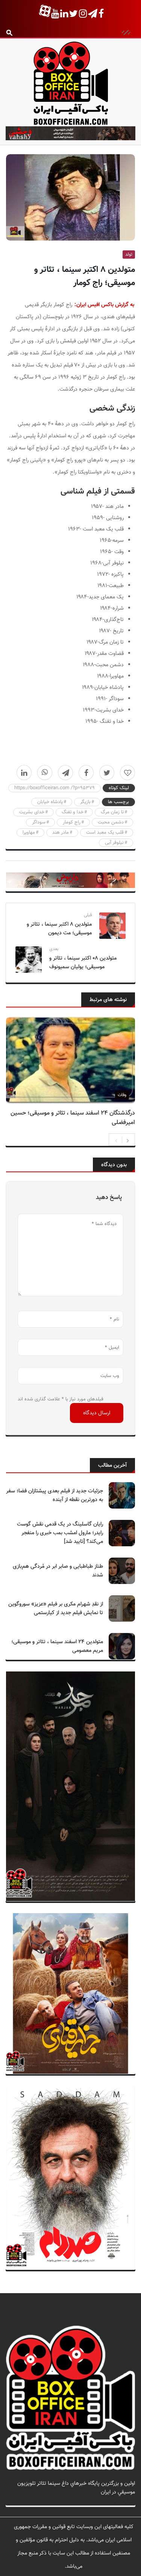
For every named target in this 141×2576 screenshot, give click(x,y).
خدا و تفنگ (73, 812)
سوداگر (39, 822)
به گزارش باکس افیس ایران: (104, 305)
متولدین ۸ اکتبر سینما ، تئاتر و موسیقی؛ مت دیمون (59, 929)
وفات (122, 1095)
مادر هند (61, 833)
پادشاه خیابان (50, 802)
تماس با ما (124, 2501)
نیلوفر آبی (114, 843)
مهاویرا (29, 833)
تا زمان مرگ (112, 812)
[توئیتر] (107, 773)
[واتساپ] (45, 773)
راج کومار (72, 822)
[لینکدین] (24, 773)
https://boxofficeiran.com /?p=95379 (55, 788)
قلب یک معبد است (105, 833)
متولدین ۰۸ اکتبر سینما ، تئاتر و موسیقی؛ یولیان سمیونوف (83, 963)
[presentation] (116, 1140)
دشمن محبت (111, 822)
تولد (129, 255)
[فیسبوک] (86, 773)
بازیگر (85, 802)
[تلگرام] (65, 773)
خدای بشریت (32, 812)
